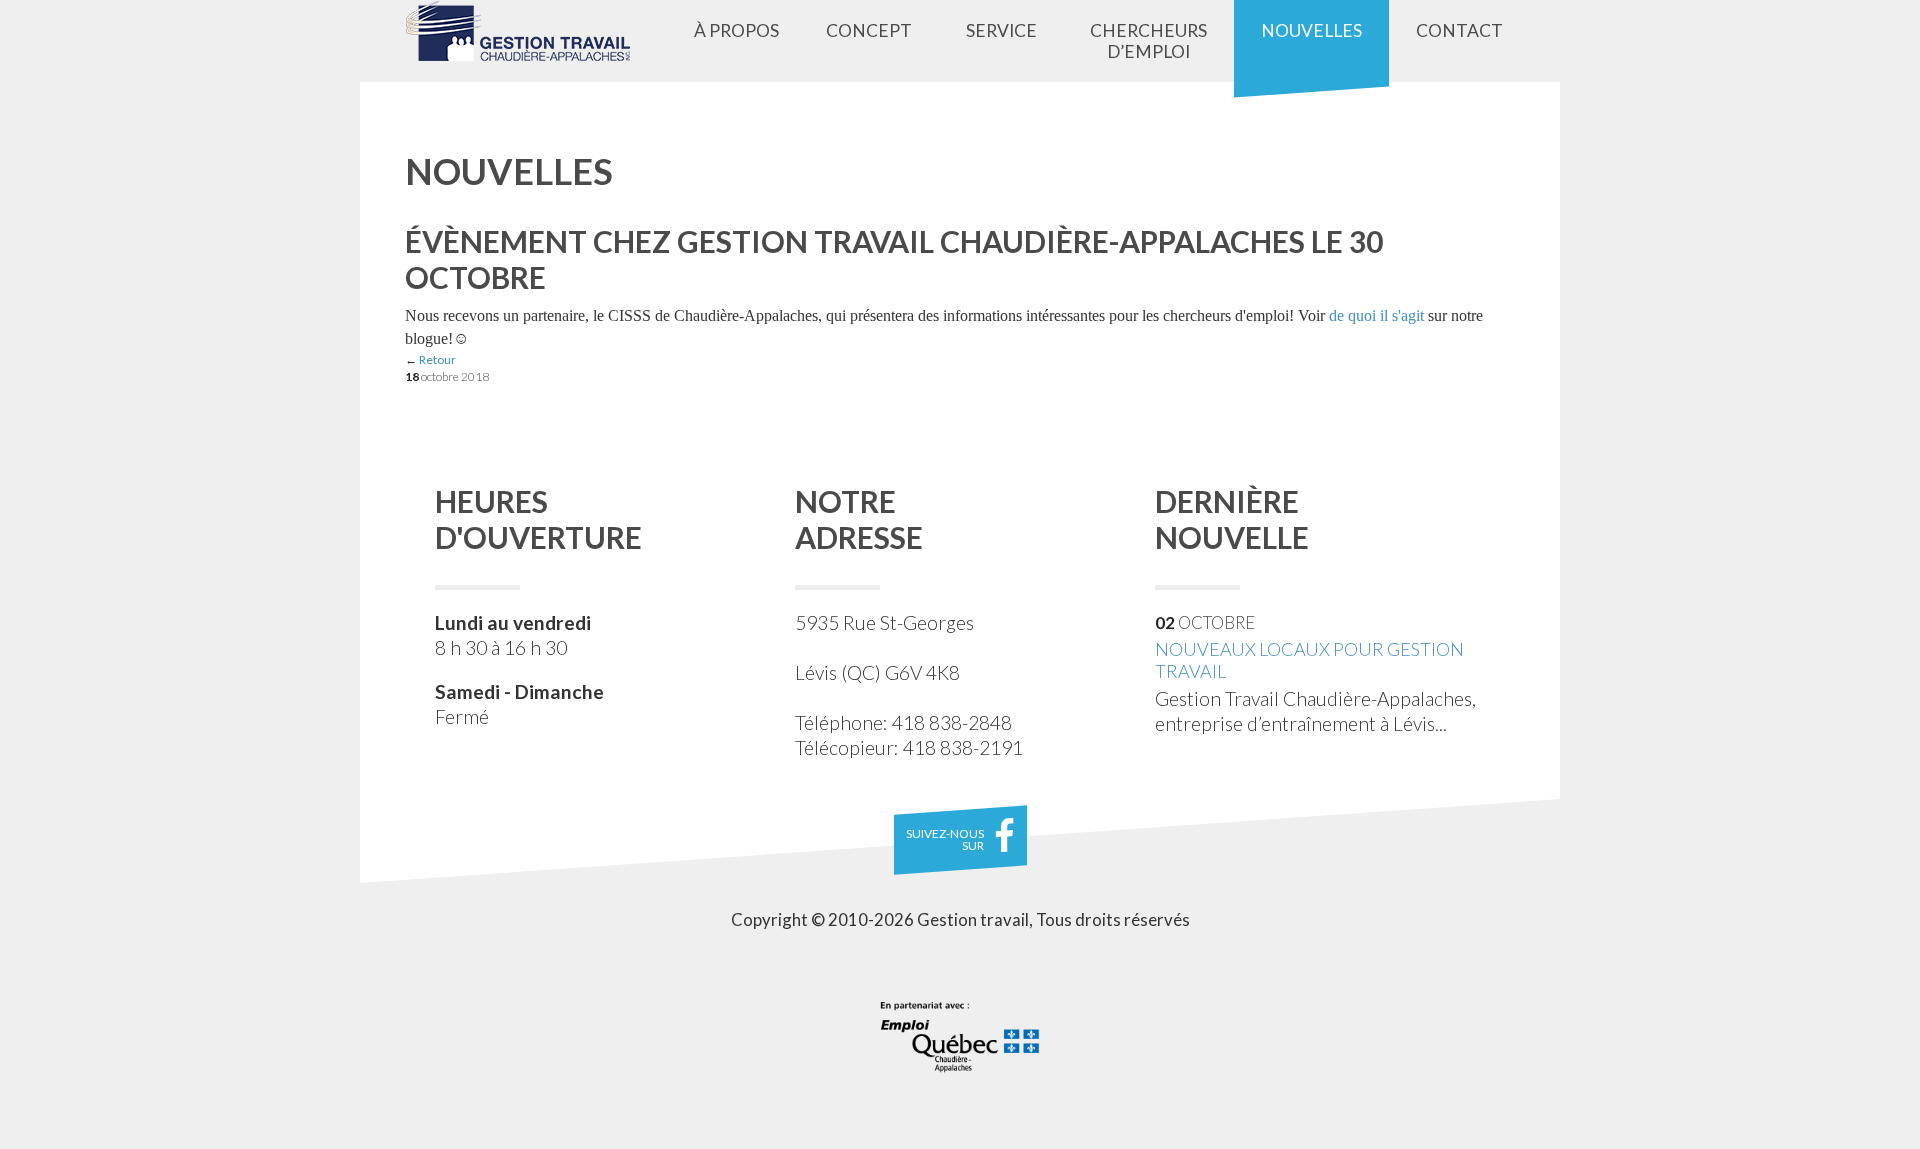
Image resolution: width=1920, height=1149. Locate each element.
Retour (437, 359)
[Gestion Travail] (532, 31)
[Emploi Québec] (960, 1036)
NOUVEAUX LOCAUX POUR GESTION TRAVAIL (1309, 661)
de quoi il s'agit (1376, 315)
